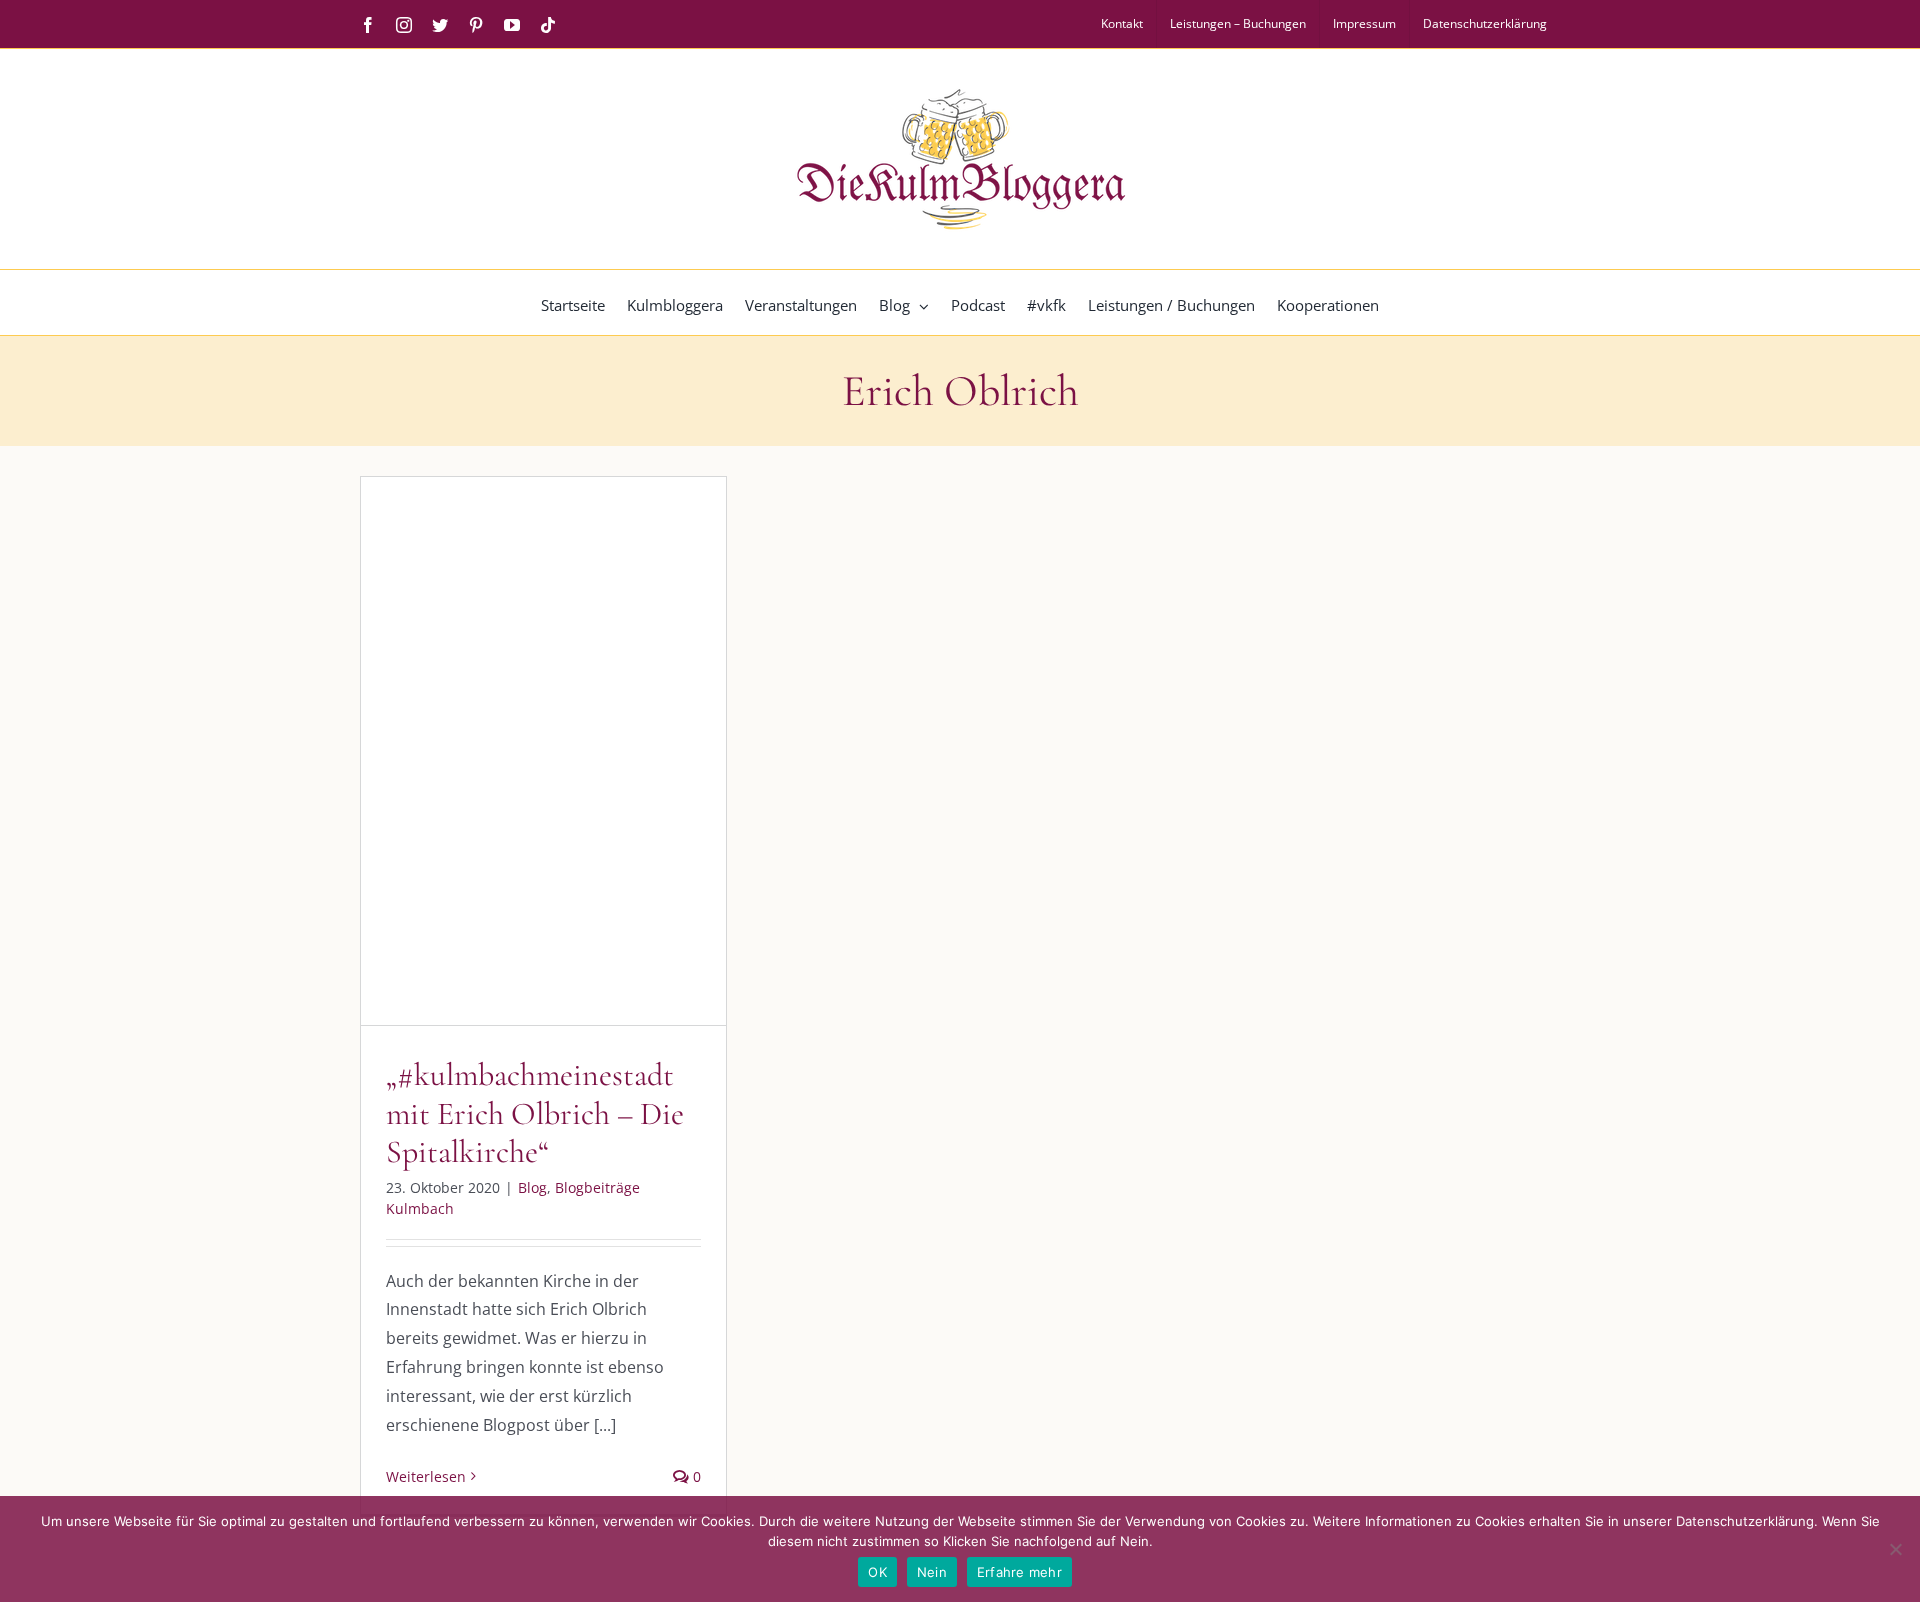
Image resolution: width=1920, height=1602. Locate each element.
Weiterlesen (426, 1476)
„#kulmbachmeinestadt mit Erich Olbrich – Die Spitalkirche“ (535, 1113)
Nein (932, 1572)
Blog (460, 810)
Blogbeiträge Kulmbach (561, 810)
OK (877, 1572)
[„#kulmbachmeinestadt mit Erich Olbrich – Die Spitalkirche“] (543, 751)
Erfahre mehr (1019, 1572)
